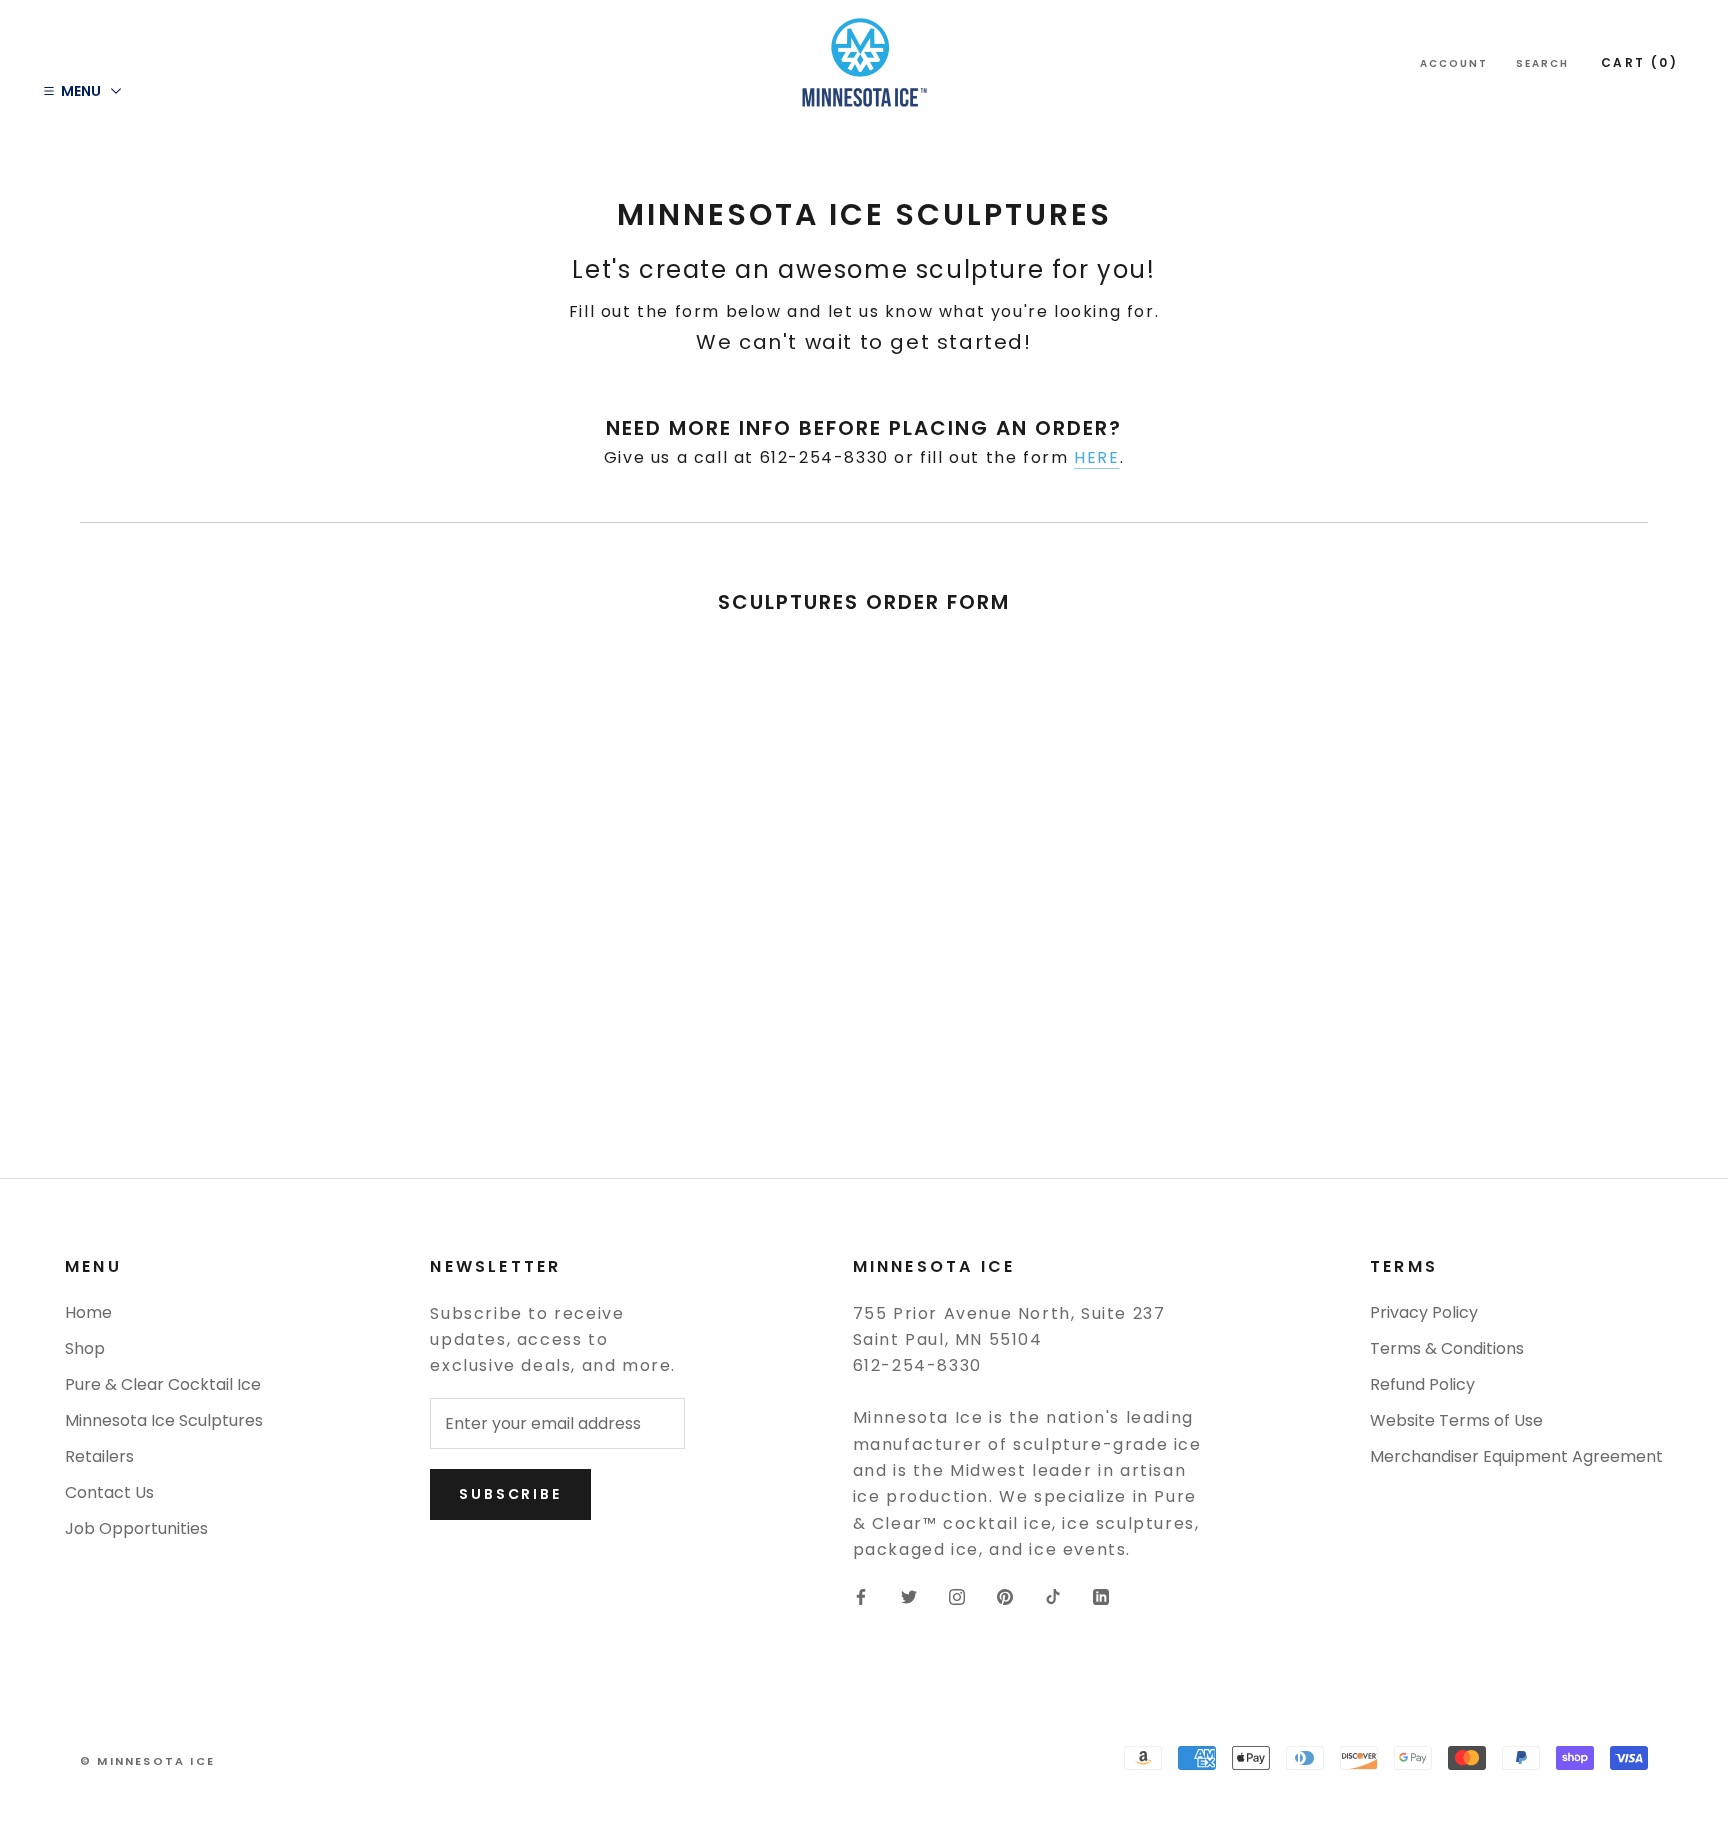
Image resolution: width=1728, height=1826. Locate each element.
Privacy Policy (1424, 1312)
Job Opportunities (136, 1528)
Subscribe (510, 1494)
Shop (85, 1348)
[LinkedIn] (1101, 1597)
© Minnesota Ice (147, 1761)
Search (1542, 63)
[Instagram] (957, 1597)
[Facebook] (861, 1597)
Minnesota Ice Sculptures (164, 1420)
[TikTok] (1053, 1597)
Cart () (1639, 62)
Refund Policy (1422, 1384)
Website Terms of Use (1456, 1420)
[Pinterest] (1005, 1597)
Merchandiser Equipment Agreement (1516, 1456)
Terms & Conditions (1447, 1348)
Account (1454, 63)
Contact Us (109, 1492)
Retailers (99, 1456)
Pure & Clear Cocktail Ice (163, 1384)
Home (88, 1312)
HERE (1096, 457)
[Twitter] (909, 1597)
